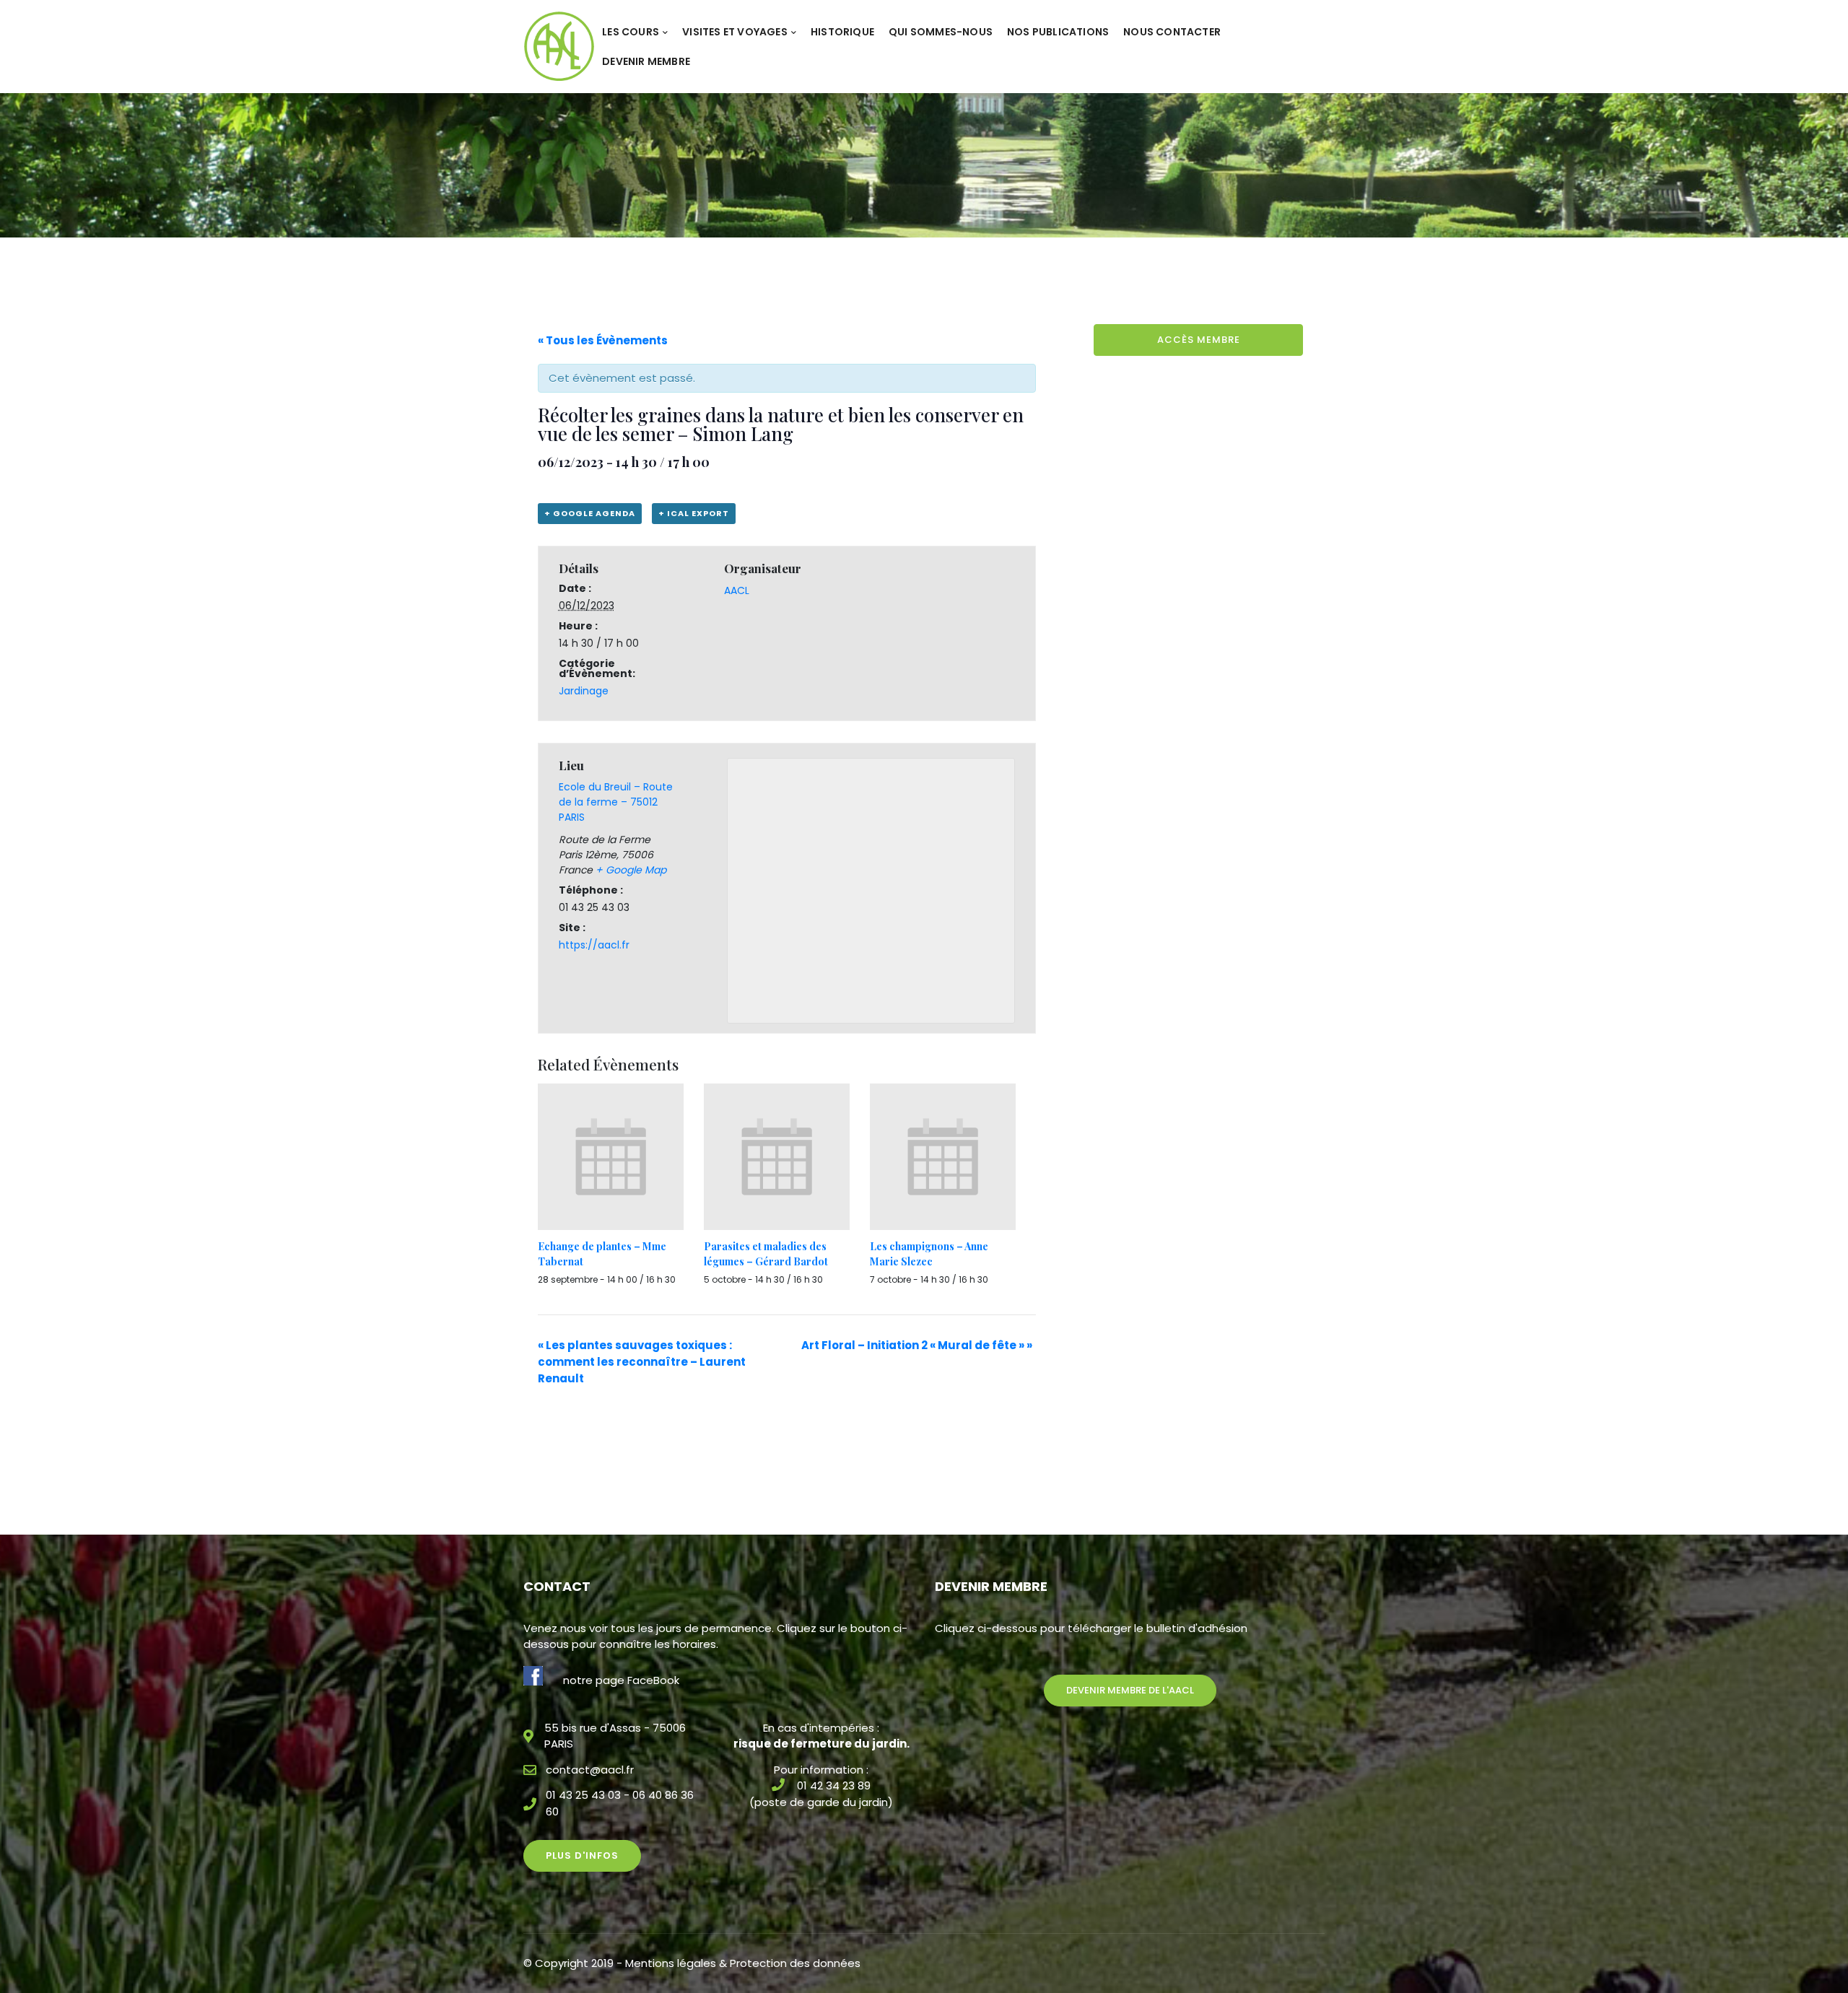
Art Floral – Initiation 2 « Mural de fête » (917, 1345)
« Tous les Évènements (603, 340)
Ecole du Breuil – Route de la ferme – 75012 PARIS (616, 802)
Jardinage (584, 691)
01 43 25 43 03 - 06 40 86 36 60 (620, 1803)
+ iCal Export (694, 513)
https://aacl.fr (594, 945)
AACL (737, 590)
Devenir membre (646, 61)
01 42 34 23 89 (834, 1785)
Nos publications (1058, 32)
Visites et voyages (735, 32)
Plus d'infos (582, 1855)
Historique (842, 32)
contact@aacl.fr (590, 1770)
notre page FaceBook (621, 1680)
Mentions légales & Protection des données (743, 1963)
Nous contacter (1172, 32)
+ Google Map (631, 870)
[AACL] (559, 46)
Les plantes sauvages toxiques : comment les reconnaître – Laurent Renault (642, 1362)
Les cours (631, 32)
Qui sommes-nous (941, 32)
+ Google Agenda (590, 513)
